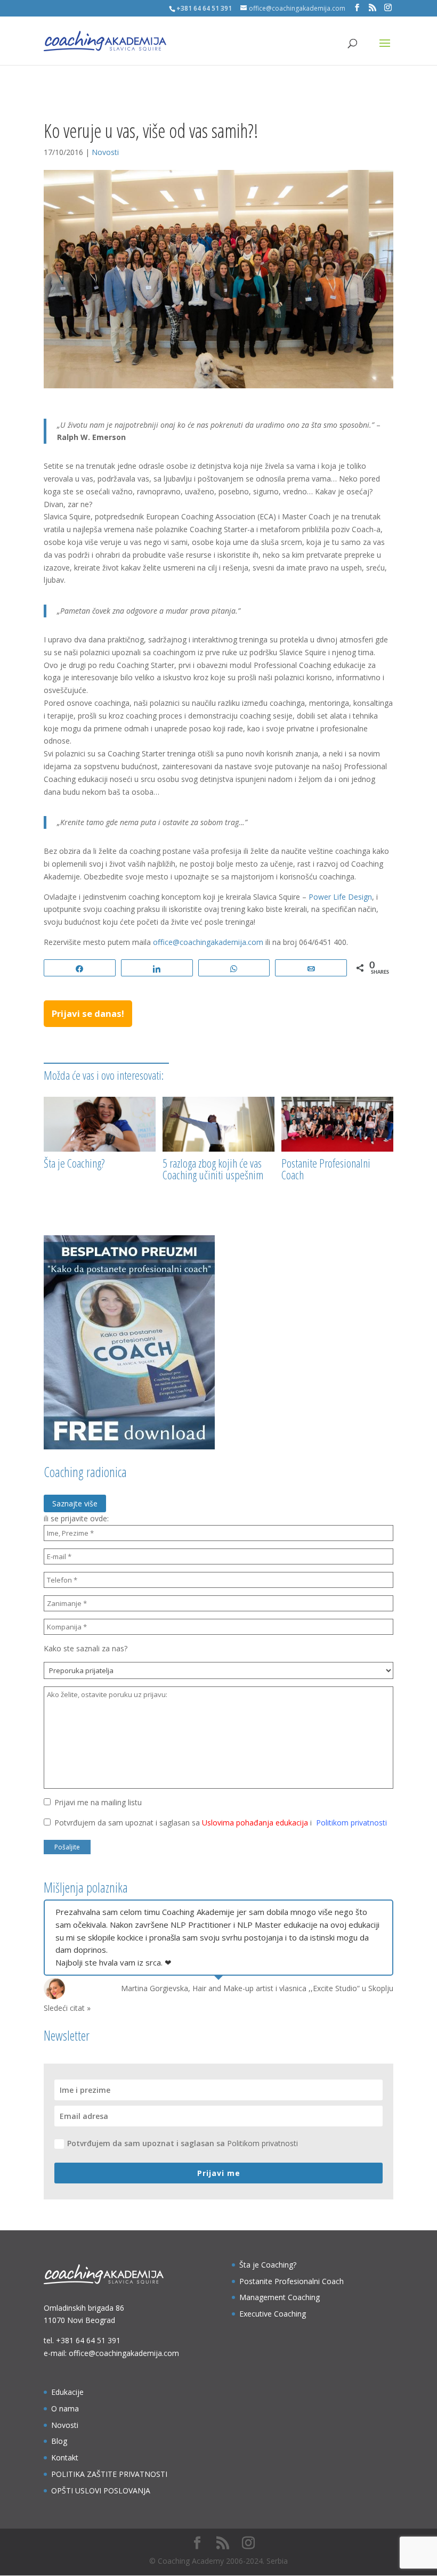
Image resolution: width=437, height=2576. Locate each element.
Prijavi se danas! (88, 1013)
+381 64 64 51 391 (88, 2340)
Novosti (105, 152)
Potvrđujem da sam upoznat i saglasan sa (183, 2143)
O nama (65, 2408)
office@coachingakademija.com (208, 942)
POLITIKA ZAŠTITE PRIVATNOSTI (109, 2474)
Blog (59, 2441)
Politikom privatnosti (351, 1823)
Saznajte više (75, 1503)
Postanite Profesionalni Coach (326, 1169)
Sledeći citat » (67, 2008)
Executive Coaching (273, 2314)
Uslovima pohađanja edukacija (255, 1823)
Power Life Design (340, 897)
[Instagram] (388, 8)
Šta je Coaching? (74, 1163)
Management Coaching (280, 2297)
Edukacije (67, 2392)
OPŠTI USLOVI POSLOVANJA (101, 2491)
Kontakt (65, 2457)
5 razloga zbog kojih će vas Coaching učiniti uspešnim (213, 1169)
